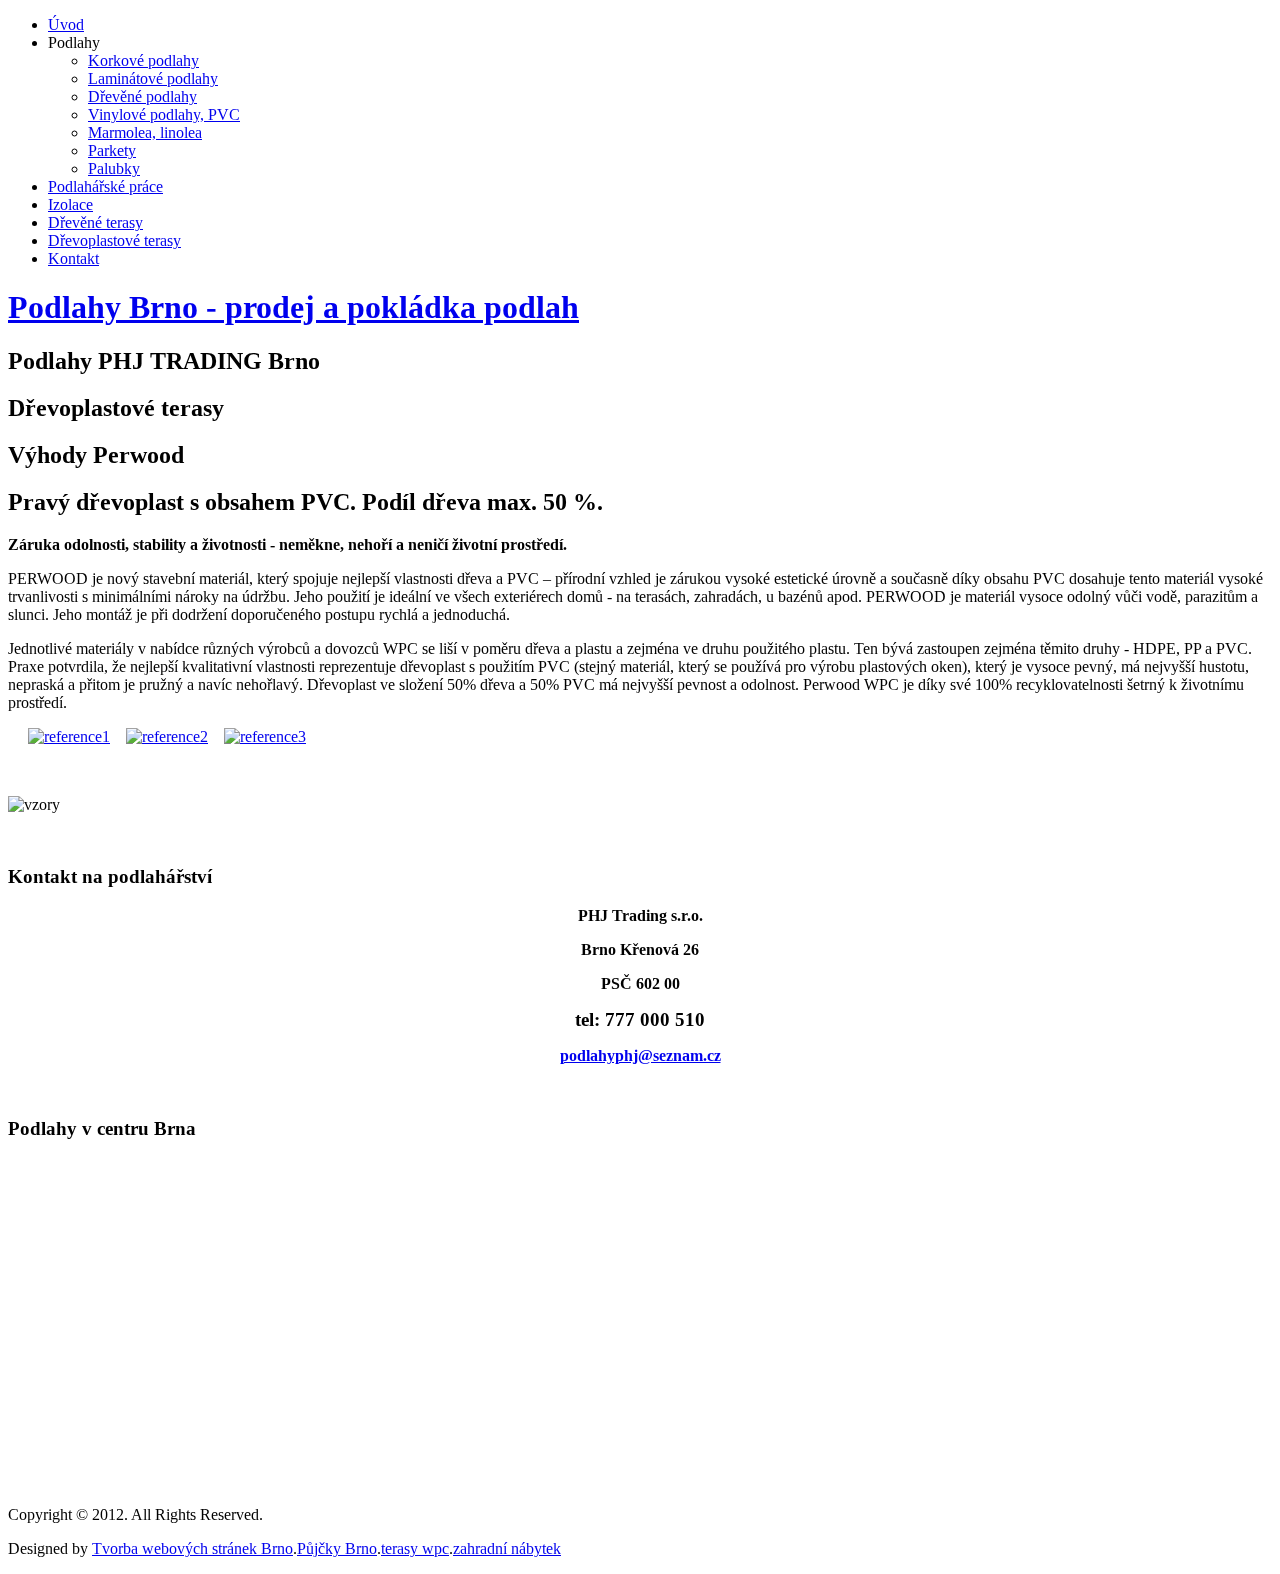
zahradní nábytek (507, 1548)
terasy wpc (415, 1548)
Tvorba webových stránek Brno (192, 1548)
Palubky (114, 168)
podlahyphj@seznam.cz (640, 1055)
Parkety (112, 150)
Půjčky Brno (337, 1548)
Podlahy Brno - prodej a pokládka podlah (293, 307)
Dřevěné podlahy (142, 96)
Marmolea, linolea (145, 132)
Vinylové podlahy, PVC (164, 114)
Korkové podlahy (143, 60)
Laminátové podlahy (153, 78)
